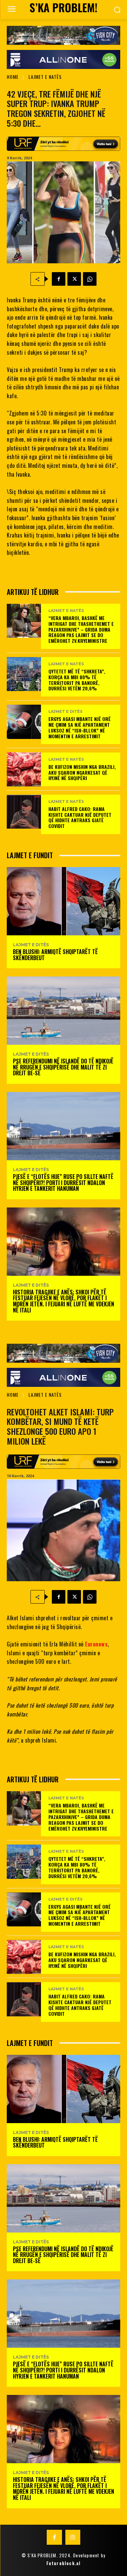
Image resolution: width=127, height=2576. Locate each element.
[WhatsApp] (90, 279)
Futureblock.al (64, 2563)
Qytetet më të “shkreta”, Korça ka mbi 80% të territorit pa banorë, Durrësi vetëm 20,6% (77, 680)
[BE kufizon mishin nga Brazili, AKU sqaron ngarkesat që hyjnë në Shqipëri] (24, 769)
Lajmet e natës (45, 77)
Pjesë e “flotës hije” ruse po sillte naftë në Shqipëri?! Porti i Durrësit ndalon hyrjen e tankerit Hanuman (63, 1183)
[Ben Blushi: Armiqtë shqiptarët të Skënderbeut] (63, 901)
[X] (74, 279)
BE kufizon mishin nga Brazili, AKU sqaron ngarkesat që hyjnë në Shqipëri (82, 772)
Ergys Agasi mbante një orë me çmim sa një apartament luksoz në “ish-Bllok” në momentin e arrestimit (80, 727)
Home (13, 77)
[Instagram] (73, 2537)
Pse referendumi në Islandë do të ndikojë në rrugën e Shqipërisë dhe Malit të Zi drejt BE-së (63, 1067)
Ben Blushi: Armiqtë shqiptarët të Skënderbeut (55, 955)
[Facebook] (59, 279)
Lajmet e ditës (66, 712)
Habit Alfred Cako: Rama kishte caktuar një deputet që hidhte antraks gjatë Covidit (80, 817)
